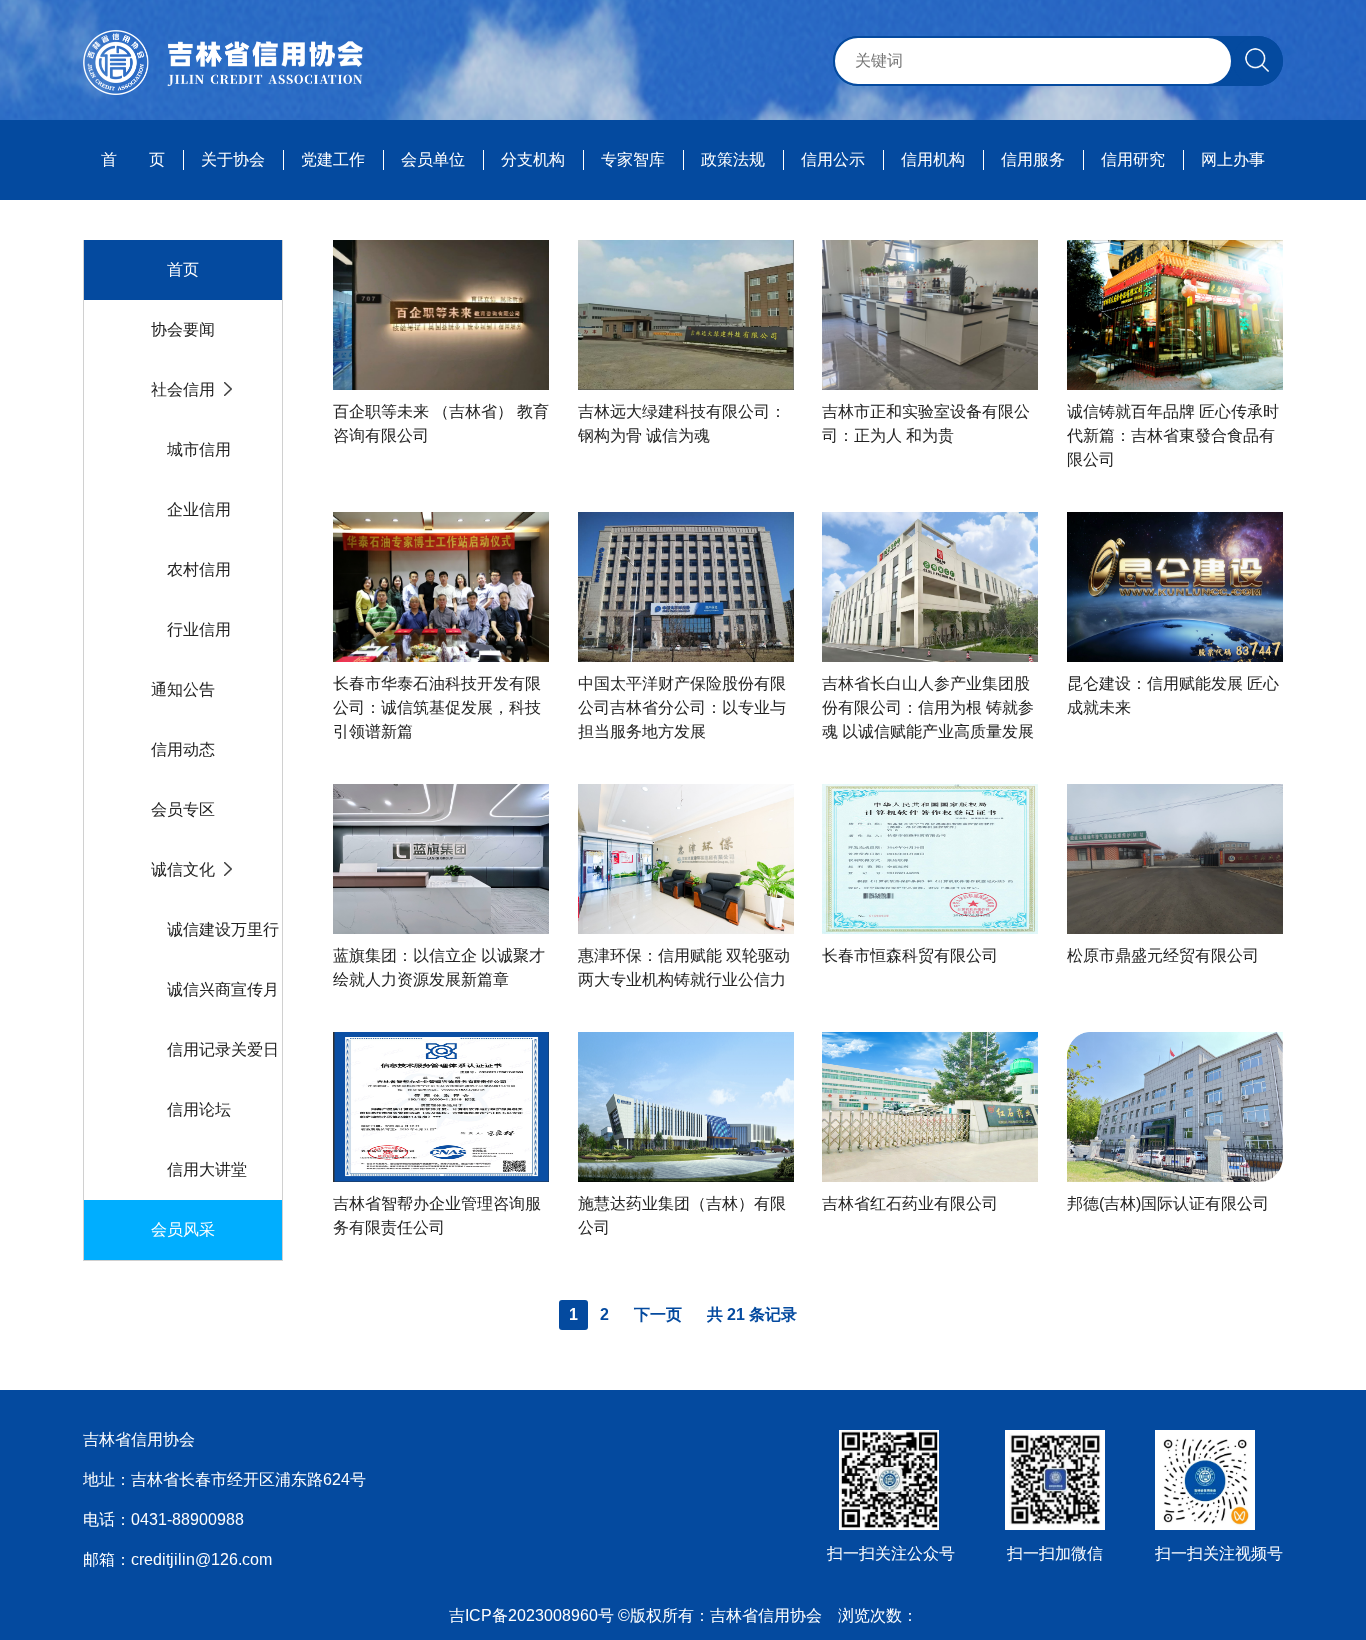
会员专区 (183, 809)
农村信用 (199, 569)
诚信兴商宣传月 (223, 989)
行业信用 (199, 629)
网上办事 (1233, 159)
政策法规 (733, 159)
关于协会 (233, 159)
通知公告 (183, 689)
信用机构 (933, 159)
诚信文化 (183, 869)
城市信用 (199, 449)
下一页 (658, 1314)
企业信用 (199, 509)
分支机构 (533, 159)
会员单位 (433, 159)
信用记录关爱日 (223, 1049)
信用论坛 (199, 1109)
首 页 (133, 159)
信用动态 (183, 749)
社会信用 (183, 389)
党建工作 (333, 159)
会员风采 (183, 1229)
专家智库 (633, 159)
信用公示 (833, 159)
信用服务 (1033, 159)
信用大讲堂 (207, 1169)
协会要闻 (183, 329)
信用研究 (1133, 159)
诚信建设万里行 (223, 929)
